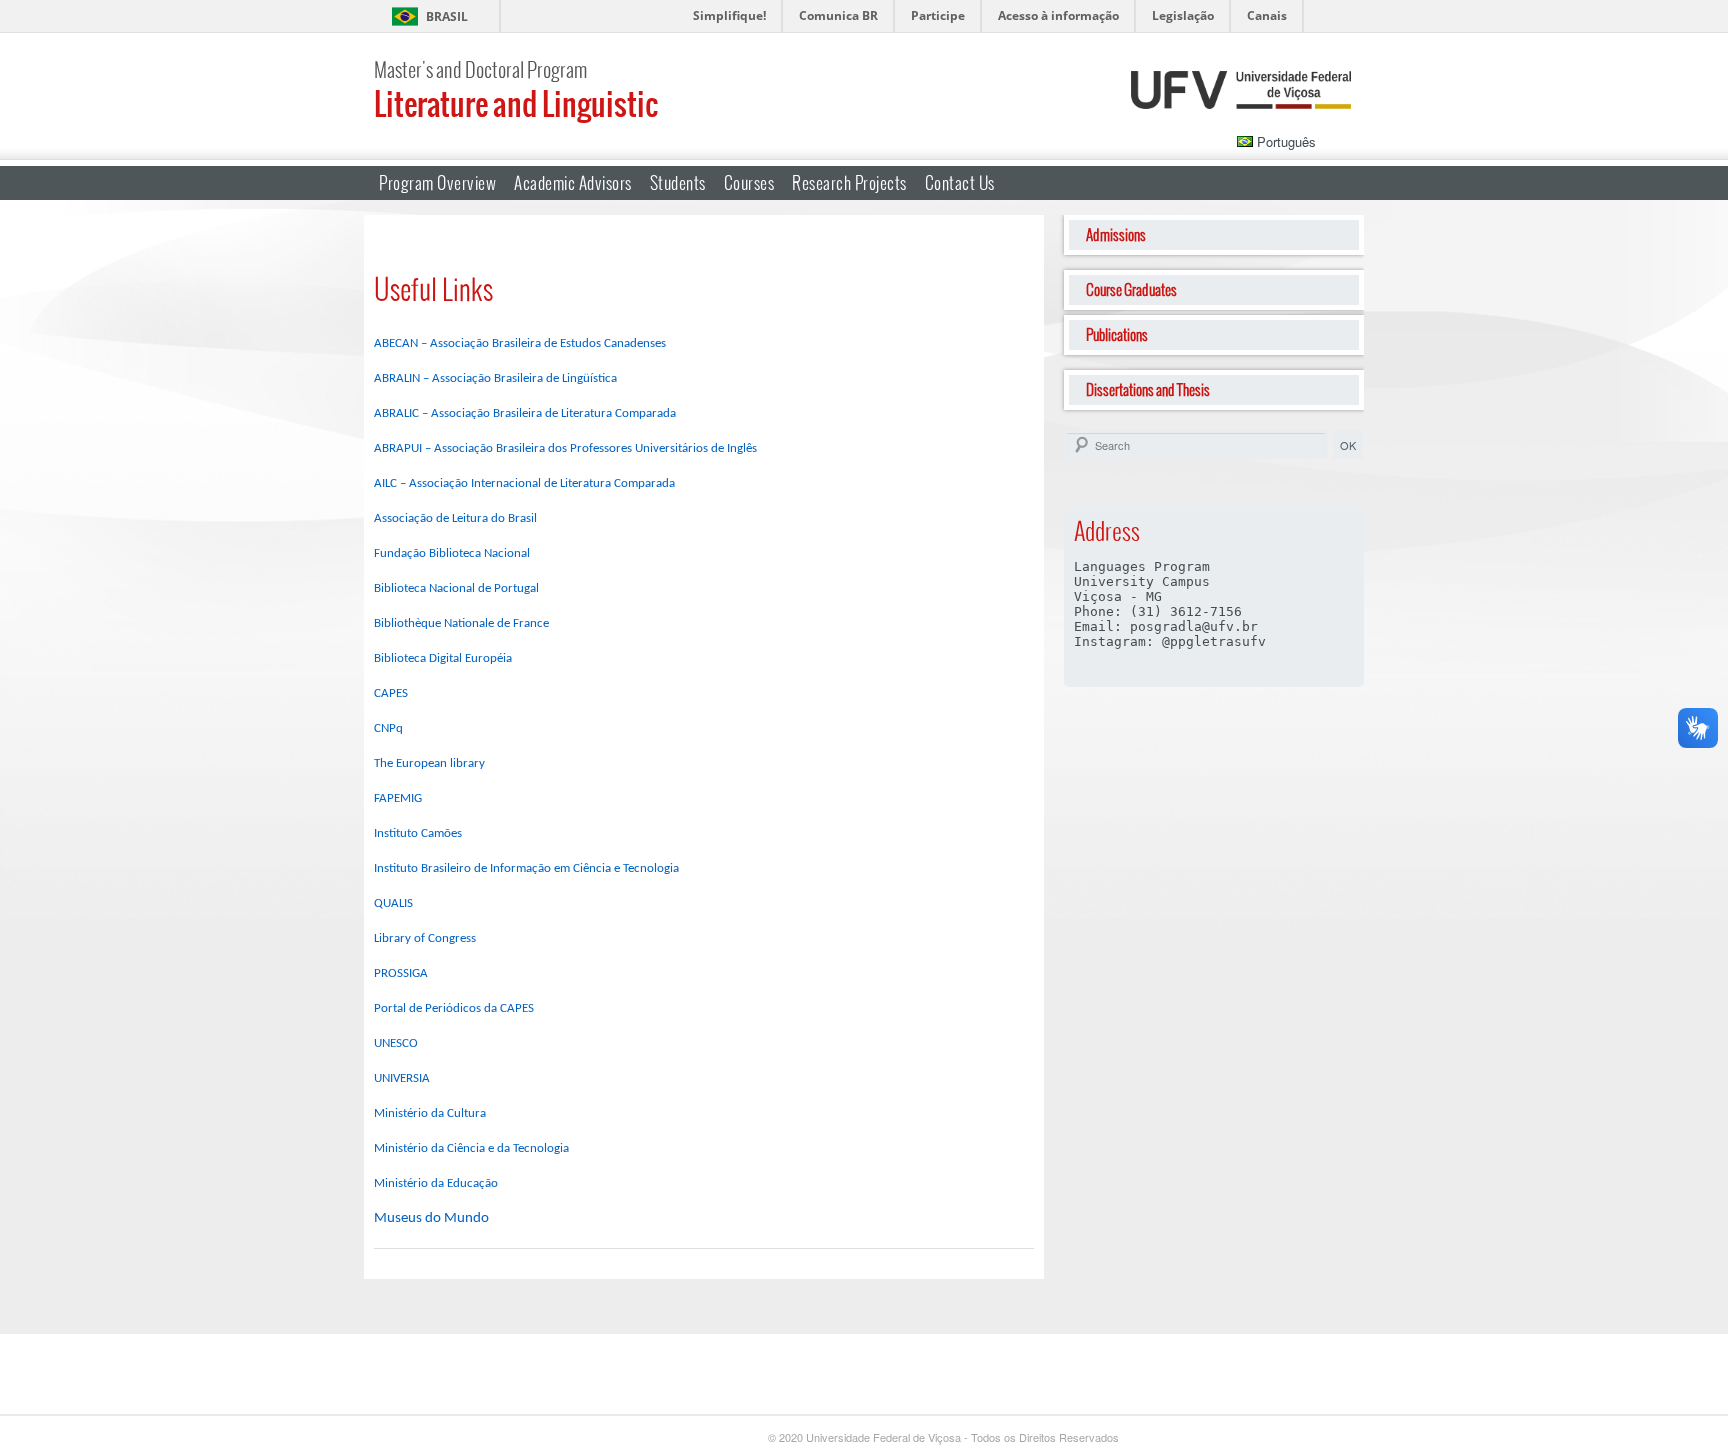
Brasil (447, 16)
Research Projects (849, 182)
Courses (749, 182)
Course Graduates (1131, 289)
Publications (1117, 334)
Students (678, 182)
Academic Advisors (573, 182)
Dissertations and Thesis (1148, 389)
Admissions (1116, 234)
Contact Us (960, 182)
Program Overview (437, 182)
